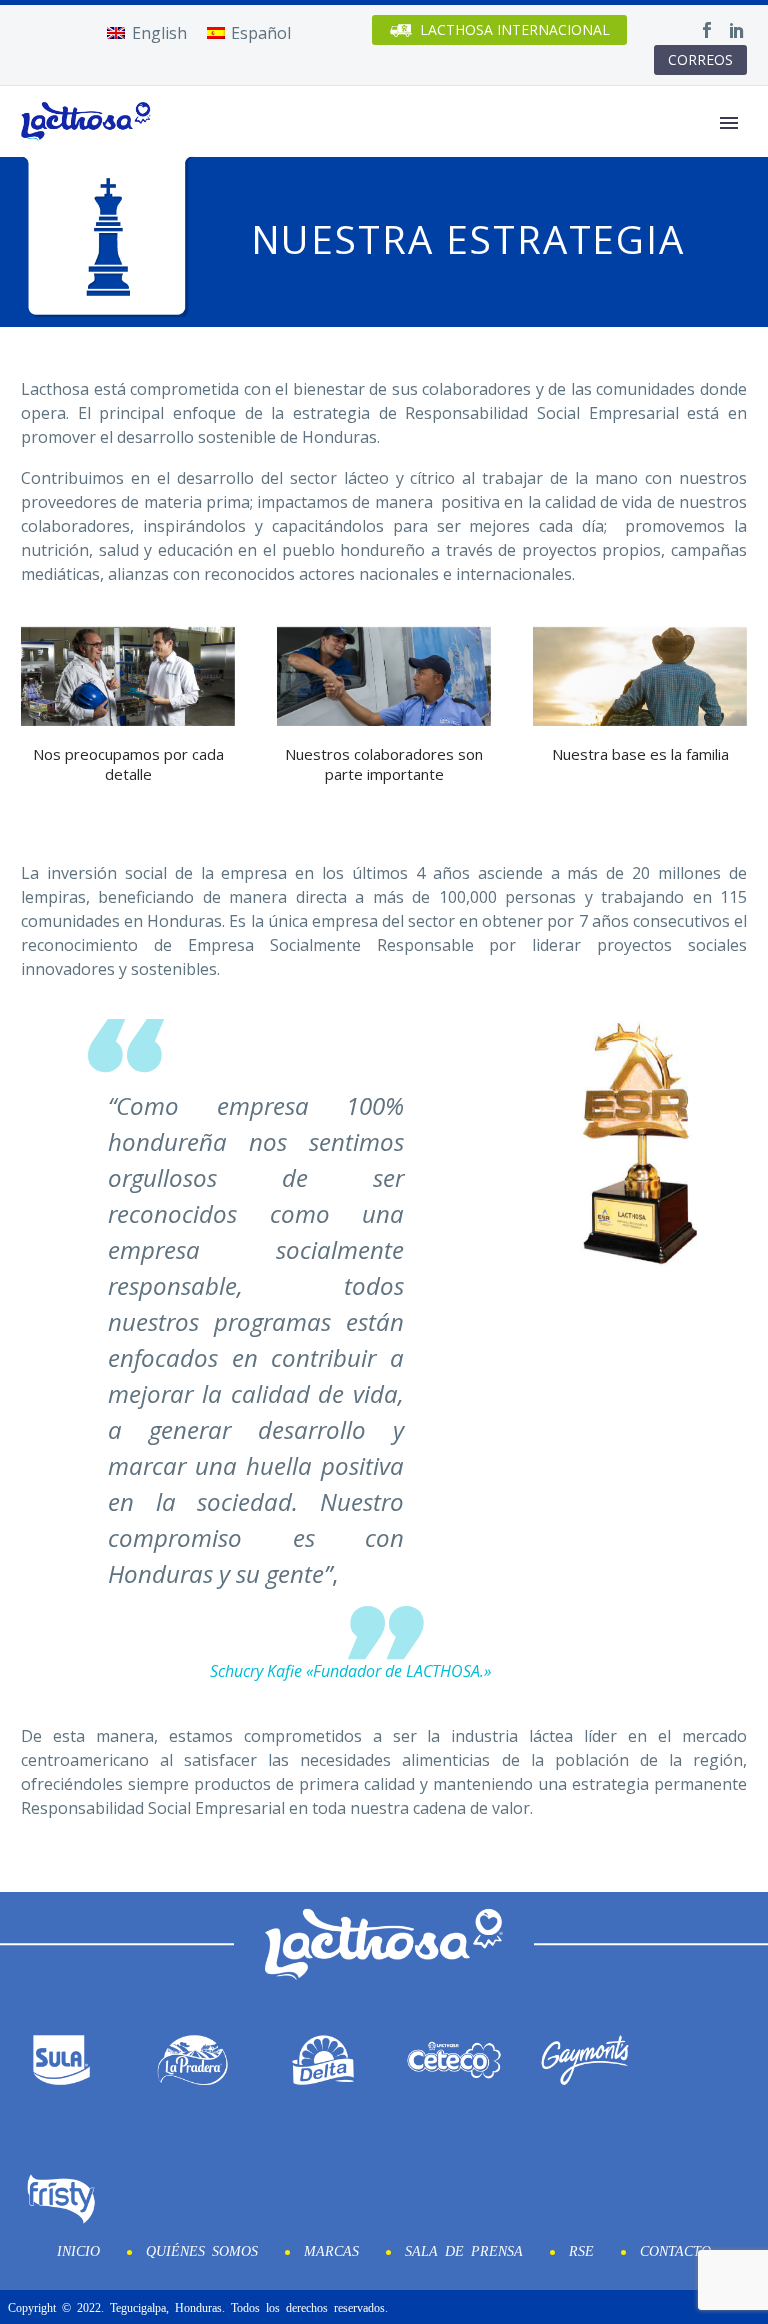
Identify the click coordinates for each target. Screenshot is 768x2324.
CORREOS (700, 59)
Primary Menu (729, 123)
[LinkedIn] (737, 30)
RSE (581, 2250)
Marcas (331, 2250)
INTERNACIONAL (515, 29)
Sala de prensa (464, 2250)
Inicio (78, 2250)
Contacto (675, 2250)
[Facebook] (707, 30)
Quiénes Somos (202, 2250)
